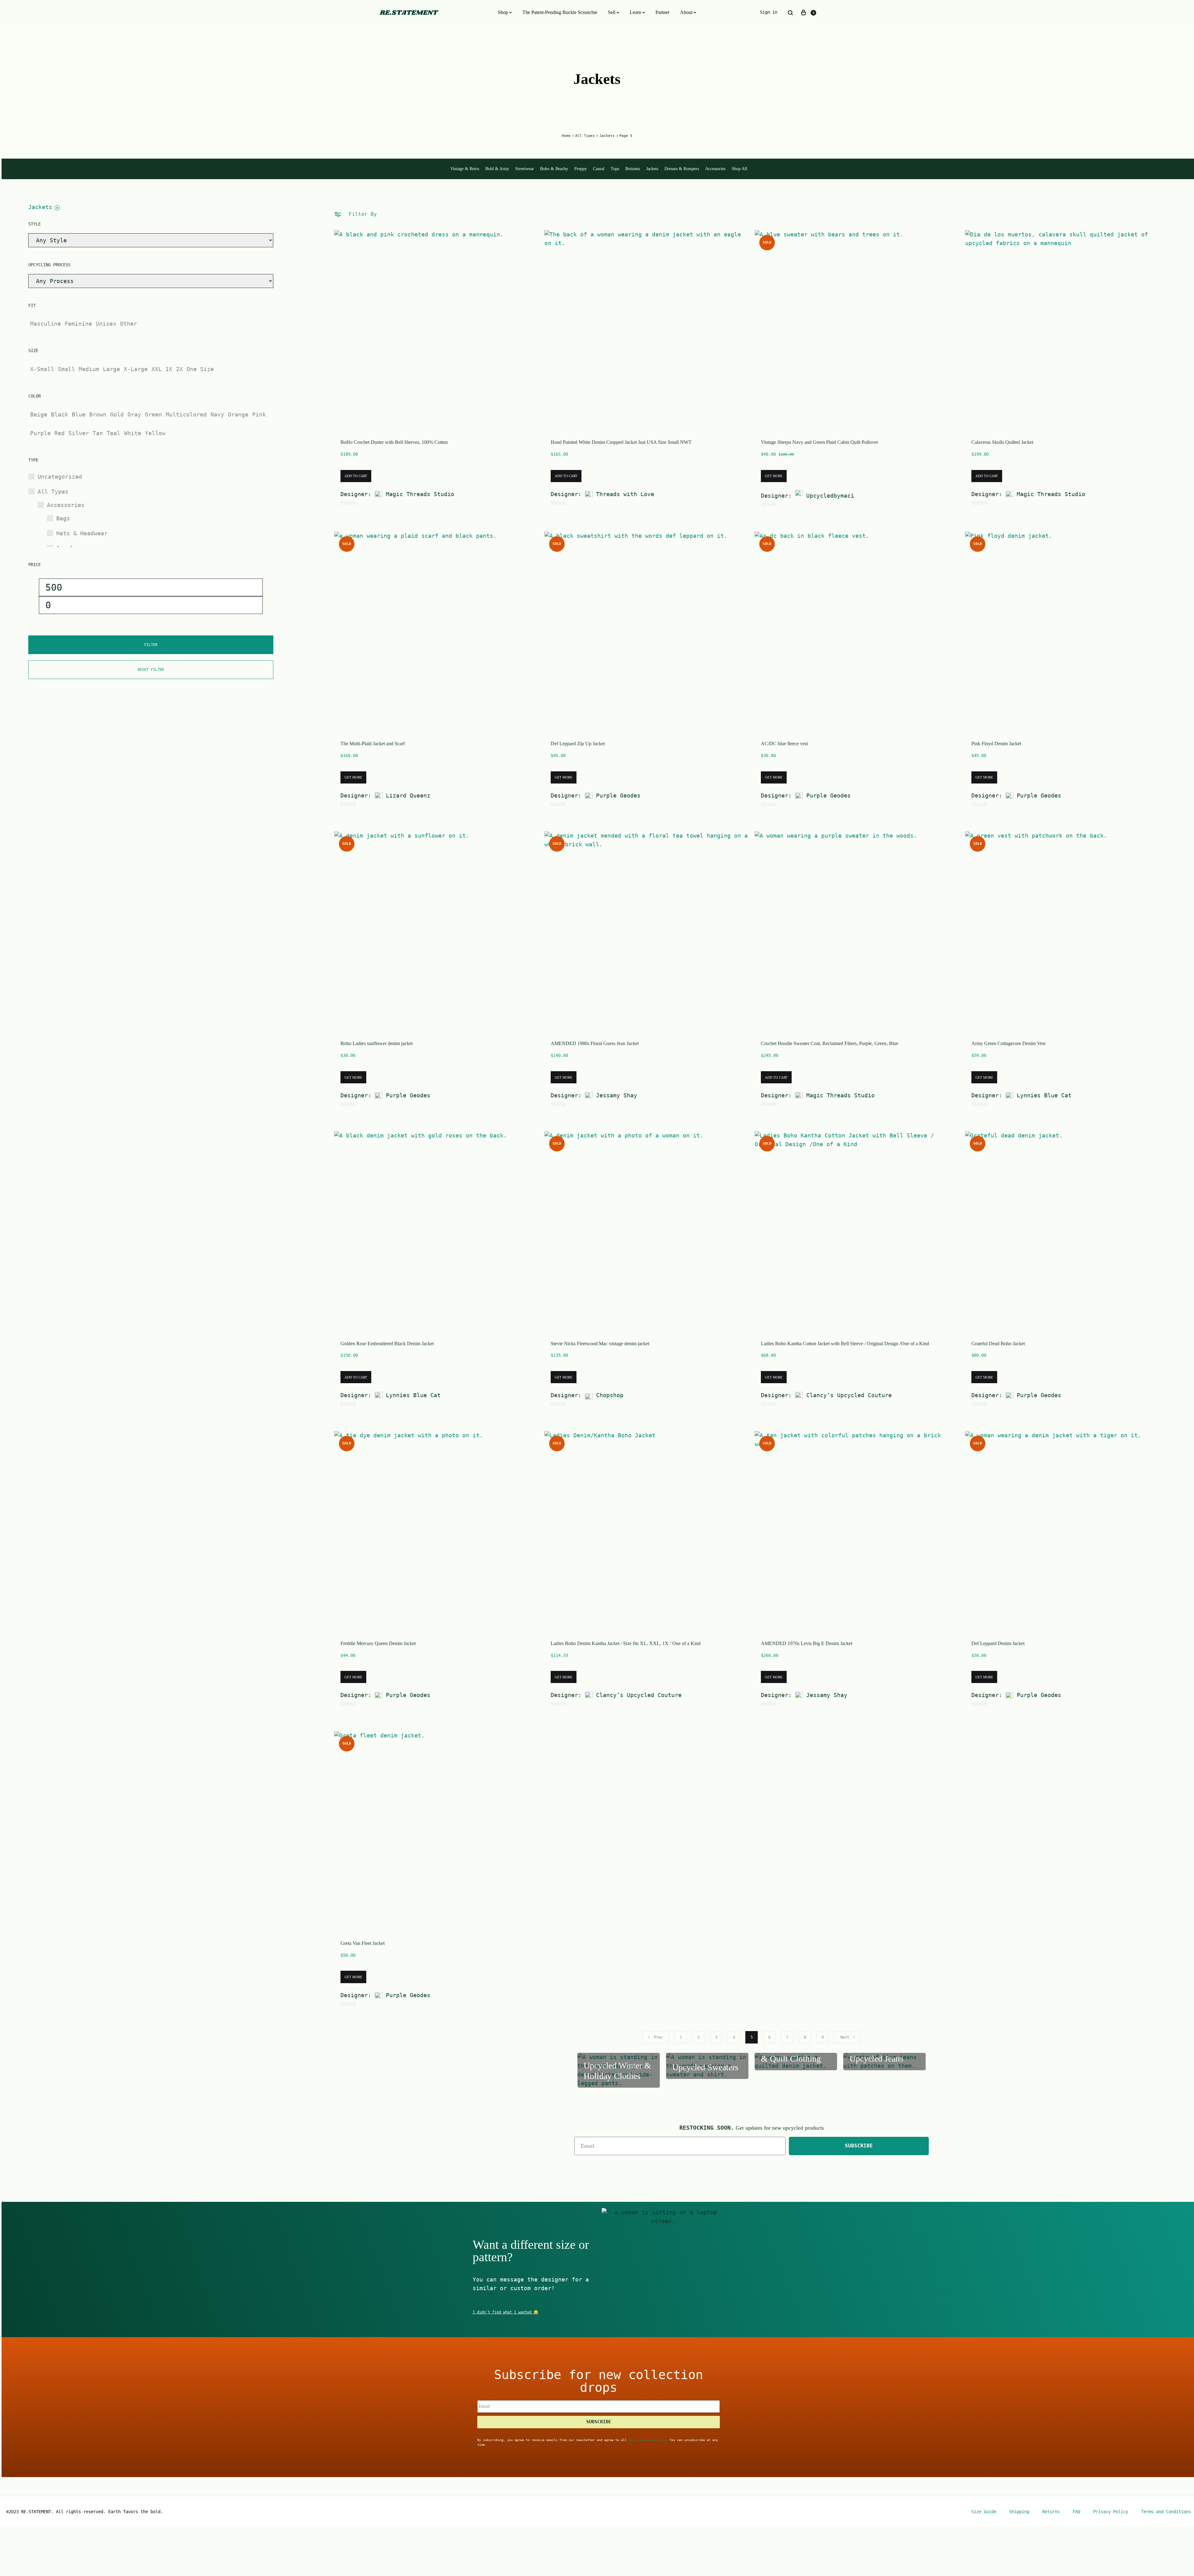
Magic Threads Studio (420, 494)
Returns (1051, 2512)
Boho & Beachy (554, 169)
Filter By (361, 214)
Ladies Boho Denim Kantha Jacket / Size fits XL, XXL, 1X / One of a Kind (626, 1643)
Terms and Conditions (1166, 2512)
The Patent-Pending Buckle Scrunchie (560, 12)
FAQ (1076, 2512)
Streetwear (525, 169)
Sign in (769, 12)
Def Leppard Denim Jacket (998, 1643)
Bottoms (633, 169)
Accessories (715, 169)
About (686, 12)
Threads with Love (625, 494)
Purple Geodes (618, 795)
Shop (503, 12)
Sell (612, 12)
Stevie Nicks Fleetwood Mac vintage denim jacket (600, 1344)
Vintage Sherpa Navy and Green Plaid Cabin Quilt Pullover (819, 442)
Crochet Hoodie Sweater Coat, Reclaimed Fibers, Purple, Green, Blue (830, 1043)
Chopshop (610, 1395)
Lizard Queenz (408, 795)
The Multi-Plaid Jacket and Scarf (373, 744)
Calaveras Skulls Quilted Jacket (1002, 442)
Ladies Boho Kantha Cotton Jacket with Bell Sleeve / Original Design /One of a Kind (845, 1344)
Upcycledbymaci (830, 496)
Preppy (581, 169)
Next (845, 2037)
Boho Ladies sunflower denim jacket (377, 1043)
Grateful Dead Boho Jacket (998, 1344)
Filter (151, 645)
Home (566, 136)
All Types (585, 136)
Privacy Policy (1111, 2512)
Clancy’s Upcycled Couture (849, 1395)
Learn (635, 12)
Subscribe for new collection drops (599, 2381)
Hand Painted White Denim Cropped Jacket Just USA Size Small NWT (621, 442)
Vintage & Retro (465, 169)
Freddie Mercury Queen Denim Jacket (378, 1643)
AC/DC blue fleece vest (784, 744)
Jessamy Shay (617, 1095)
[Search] (790, 13)
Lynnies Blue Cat (1044, 1095)
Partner (662, 12)
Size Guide (984, 2512)
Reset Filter (151, 670)
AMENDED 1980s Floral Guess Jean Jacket (595, 1043)
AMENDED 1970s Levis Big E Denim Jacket (807, 1643)
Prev (658, 2037)
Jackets (607, 136)
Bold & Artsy (497, 169)
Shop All (739, 169)
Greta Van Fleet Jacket (363, 1943)
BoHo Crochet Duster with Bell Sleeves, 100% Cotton (394, 442)
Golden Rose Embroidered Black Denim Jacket (387, 1344)
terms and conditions (647, 2440)
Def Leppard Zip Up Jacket (578, 744)
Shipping (1019, 2512)
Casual (599, 169)
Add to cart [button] (356, 476)
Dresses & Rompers (682, 169)
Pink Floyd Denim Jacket (996, 744)
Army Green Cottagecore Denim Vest (1008, 1043)
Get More (774, 476)
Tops (615, 169)
